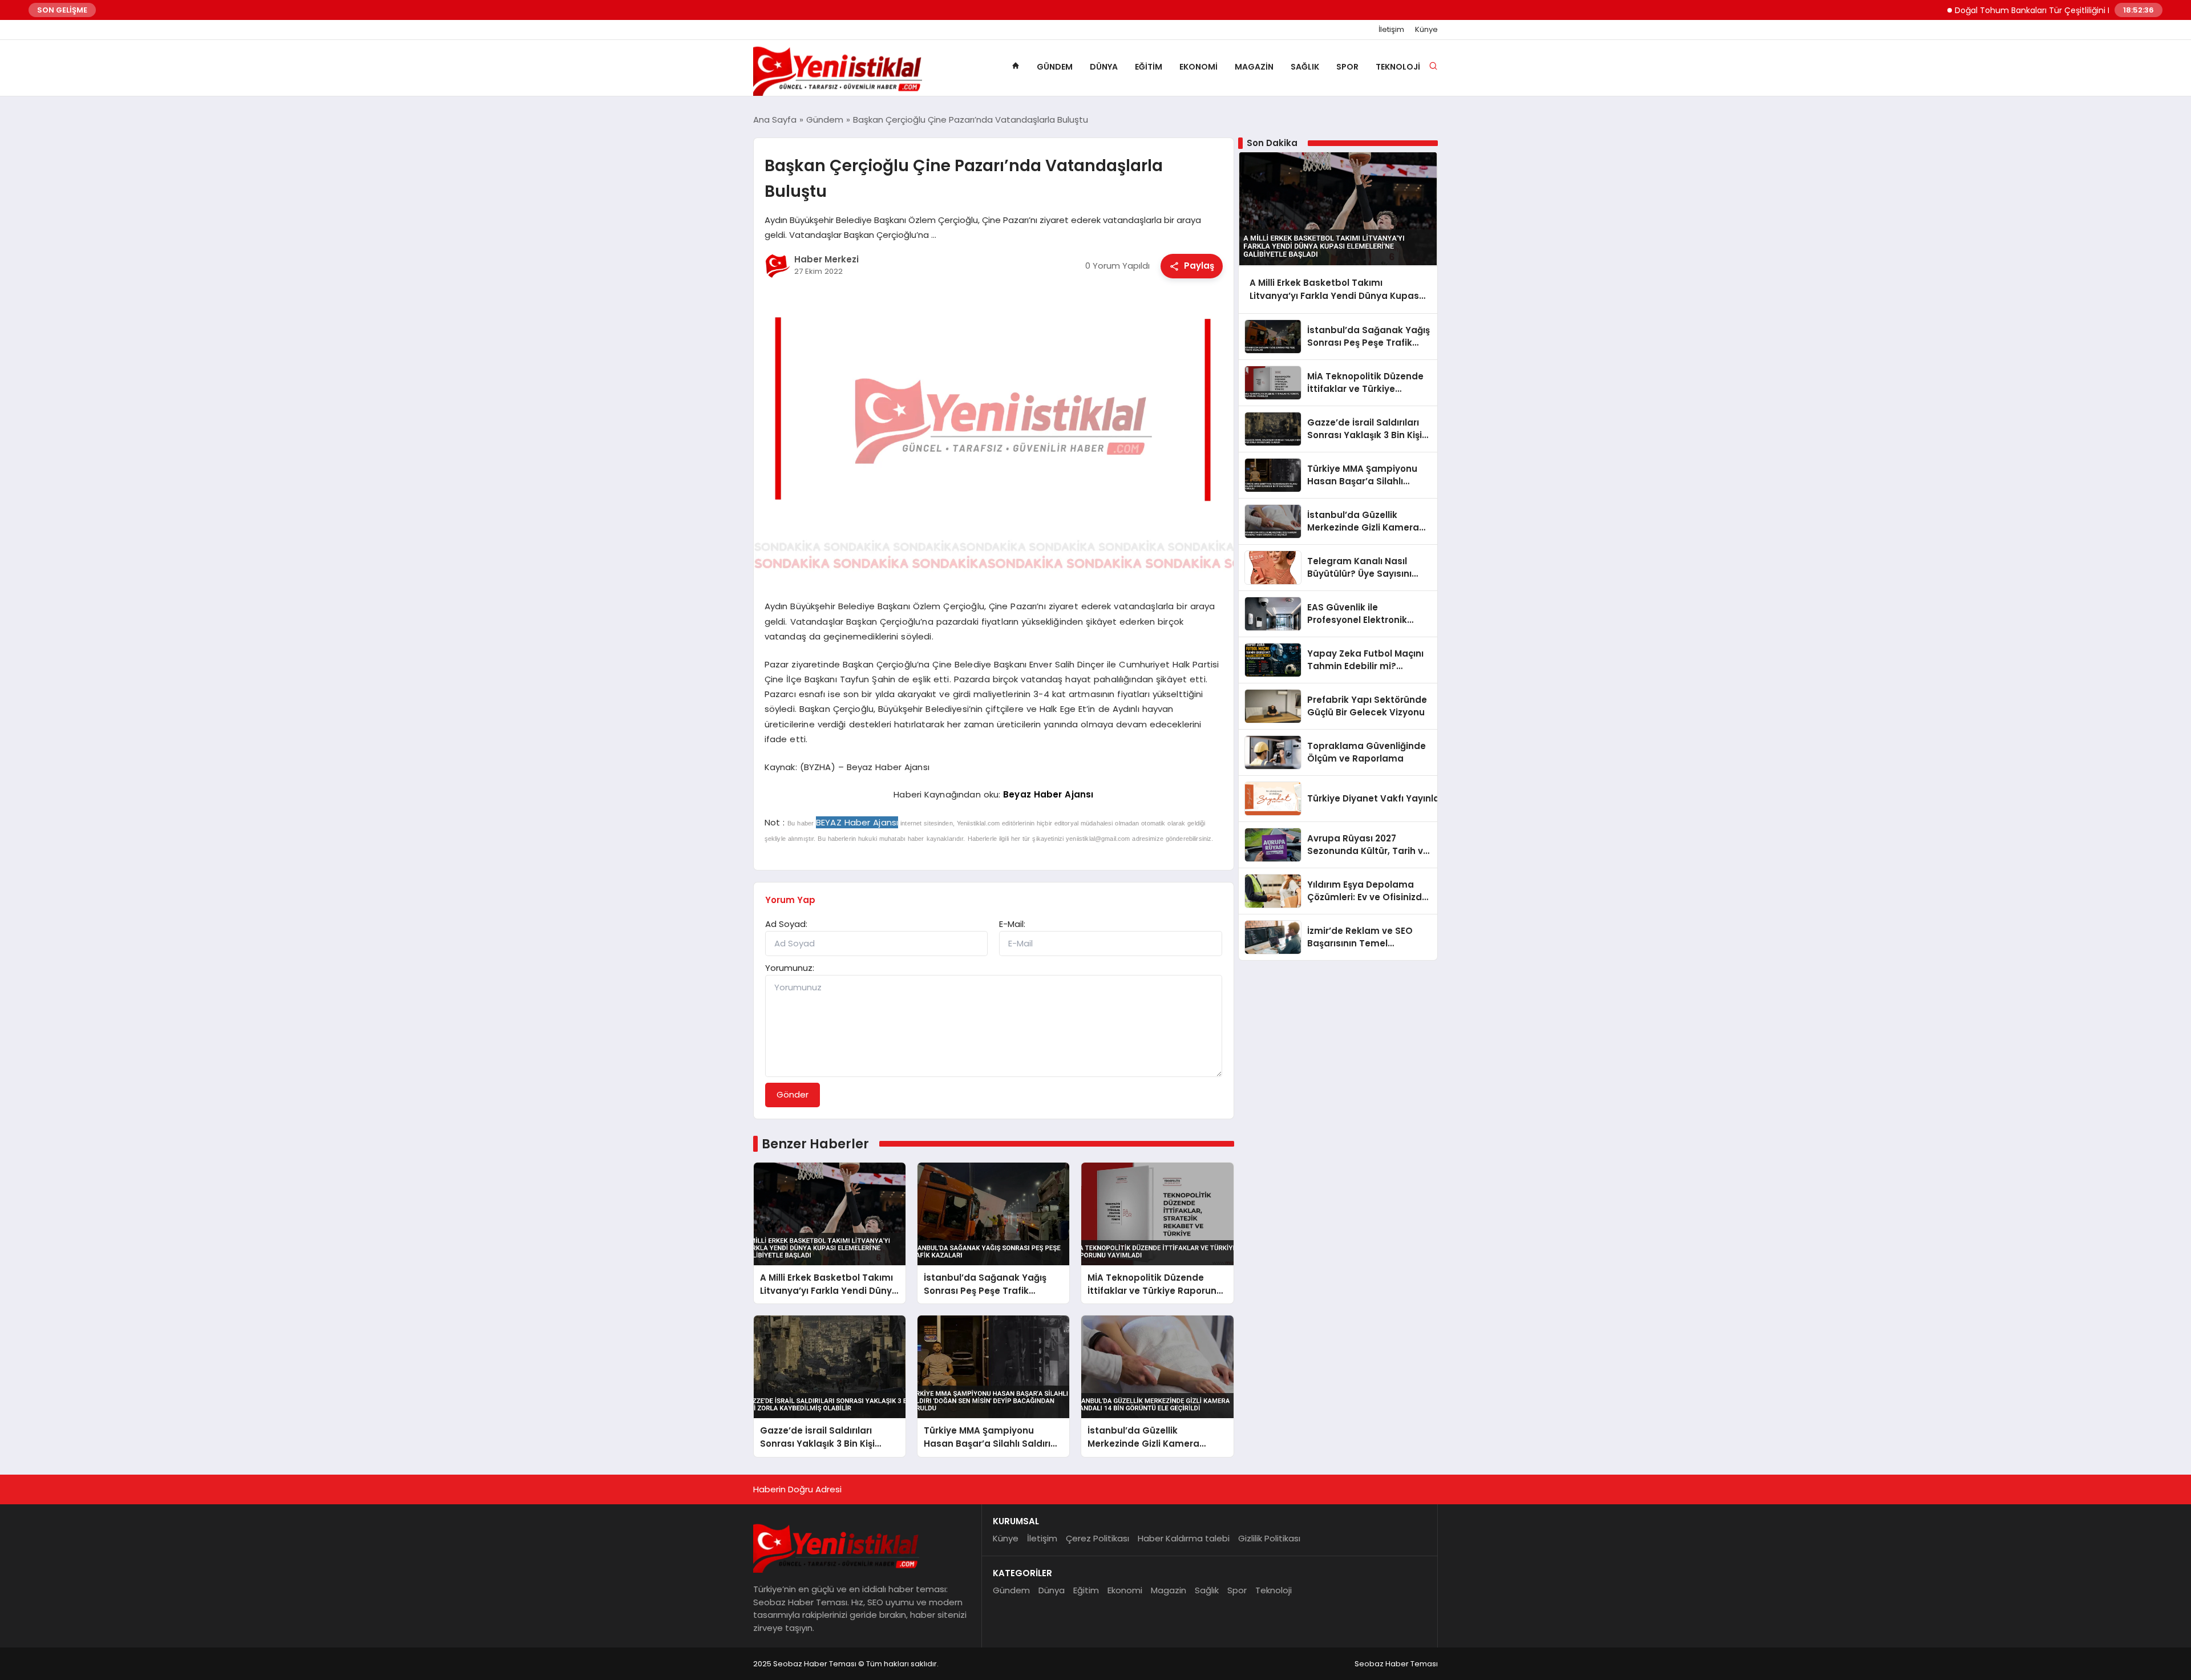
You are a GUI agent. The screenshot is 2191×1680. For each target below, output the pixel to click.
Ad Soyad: (786, 924)
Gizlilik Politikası (1269, 1538)
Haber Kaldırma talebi (1184, 1538)
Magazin (1254, 67)
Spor (1347, 67)
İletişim (1391, 30)
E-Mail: (1012, 924)
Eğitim (1149, 67)
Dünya (1104, 67)
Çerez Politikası (1097, 1538)
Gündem (1055, 67)
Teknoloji (1398, 67)
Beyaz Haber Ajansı (1048, 794)
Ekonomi (1198, 67)
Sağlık (1305, 67)
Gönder (793, 1094)
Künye (1426, 30)
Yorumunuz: (790, 968)
